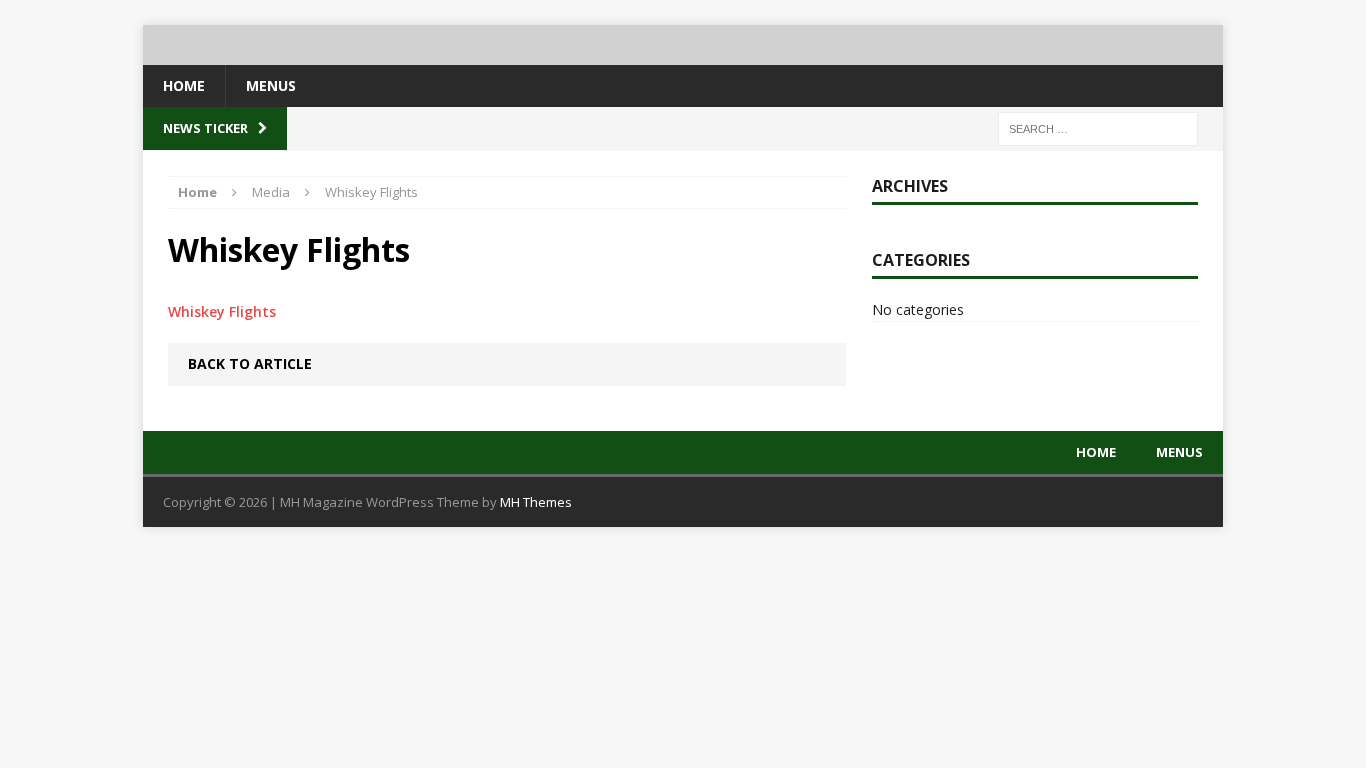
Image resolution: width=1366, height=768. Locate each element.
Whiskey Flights (222, 311)
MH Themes (536, 502)
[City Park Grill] (683, 45)
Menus (271, 85)
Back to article (250, 363)
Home (184, 85)
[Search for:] (1098, 127)
